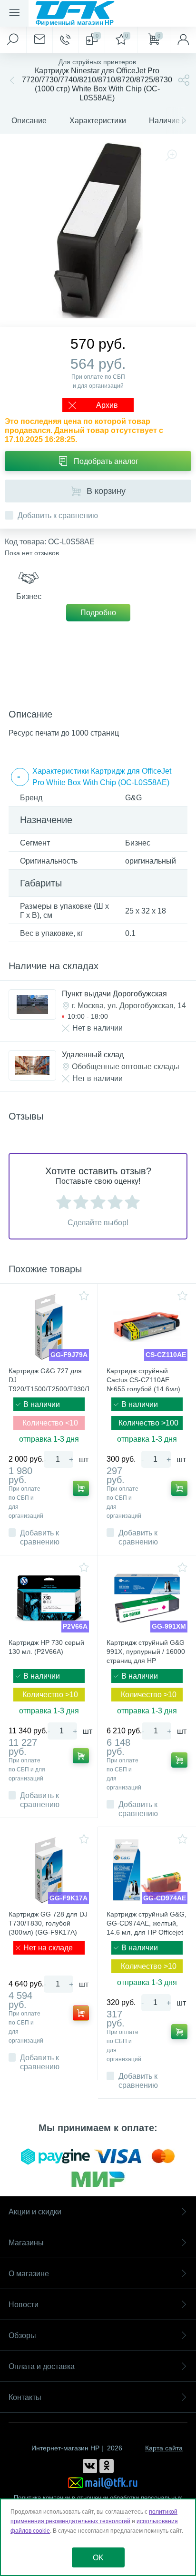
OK (98, 2558)
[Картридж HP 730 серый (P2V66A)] (49, 1598)
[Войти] (183, 40)
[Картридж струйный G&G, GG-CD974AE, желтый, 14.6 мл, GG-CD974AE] (147, 1870)
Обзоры (22, 2335)
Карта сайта (164, 2448)
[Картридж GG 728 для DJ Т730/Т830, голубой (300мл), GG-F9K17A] (49, 1870)
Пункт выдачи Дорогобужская (114, 994)
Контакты (25, 2397)
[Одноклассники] (107, 2466)
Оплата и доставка (42, 2366)
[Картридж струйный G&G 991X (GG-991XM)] (147, 1598)
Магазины (26, 2243)
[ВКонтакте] (90, 2466)
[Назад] (11, 80)
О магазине (29, 2274)
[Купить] (81, 1488)
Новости (24, 2305)
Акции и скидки (35, 2212)
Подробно (98, 613)
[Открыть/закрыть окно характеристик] (20, 777)
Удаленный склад (93, 1055)
